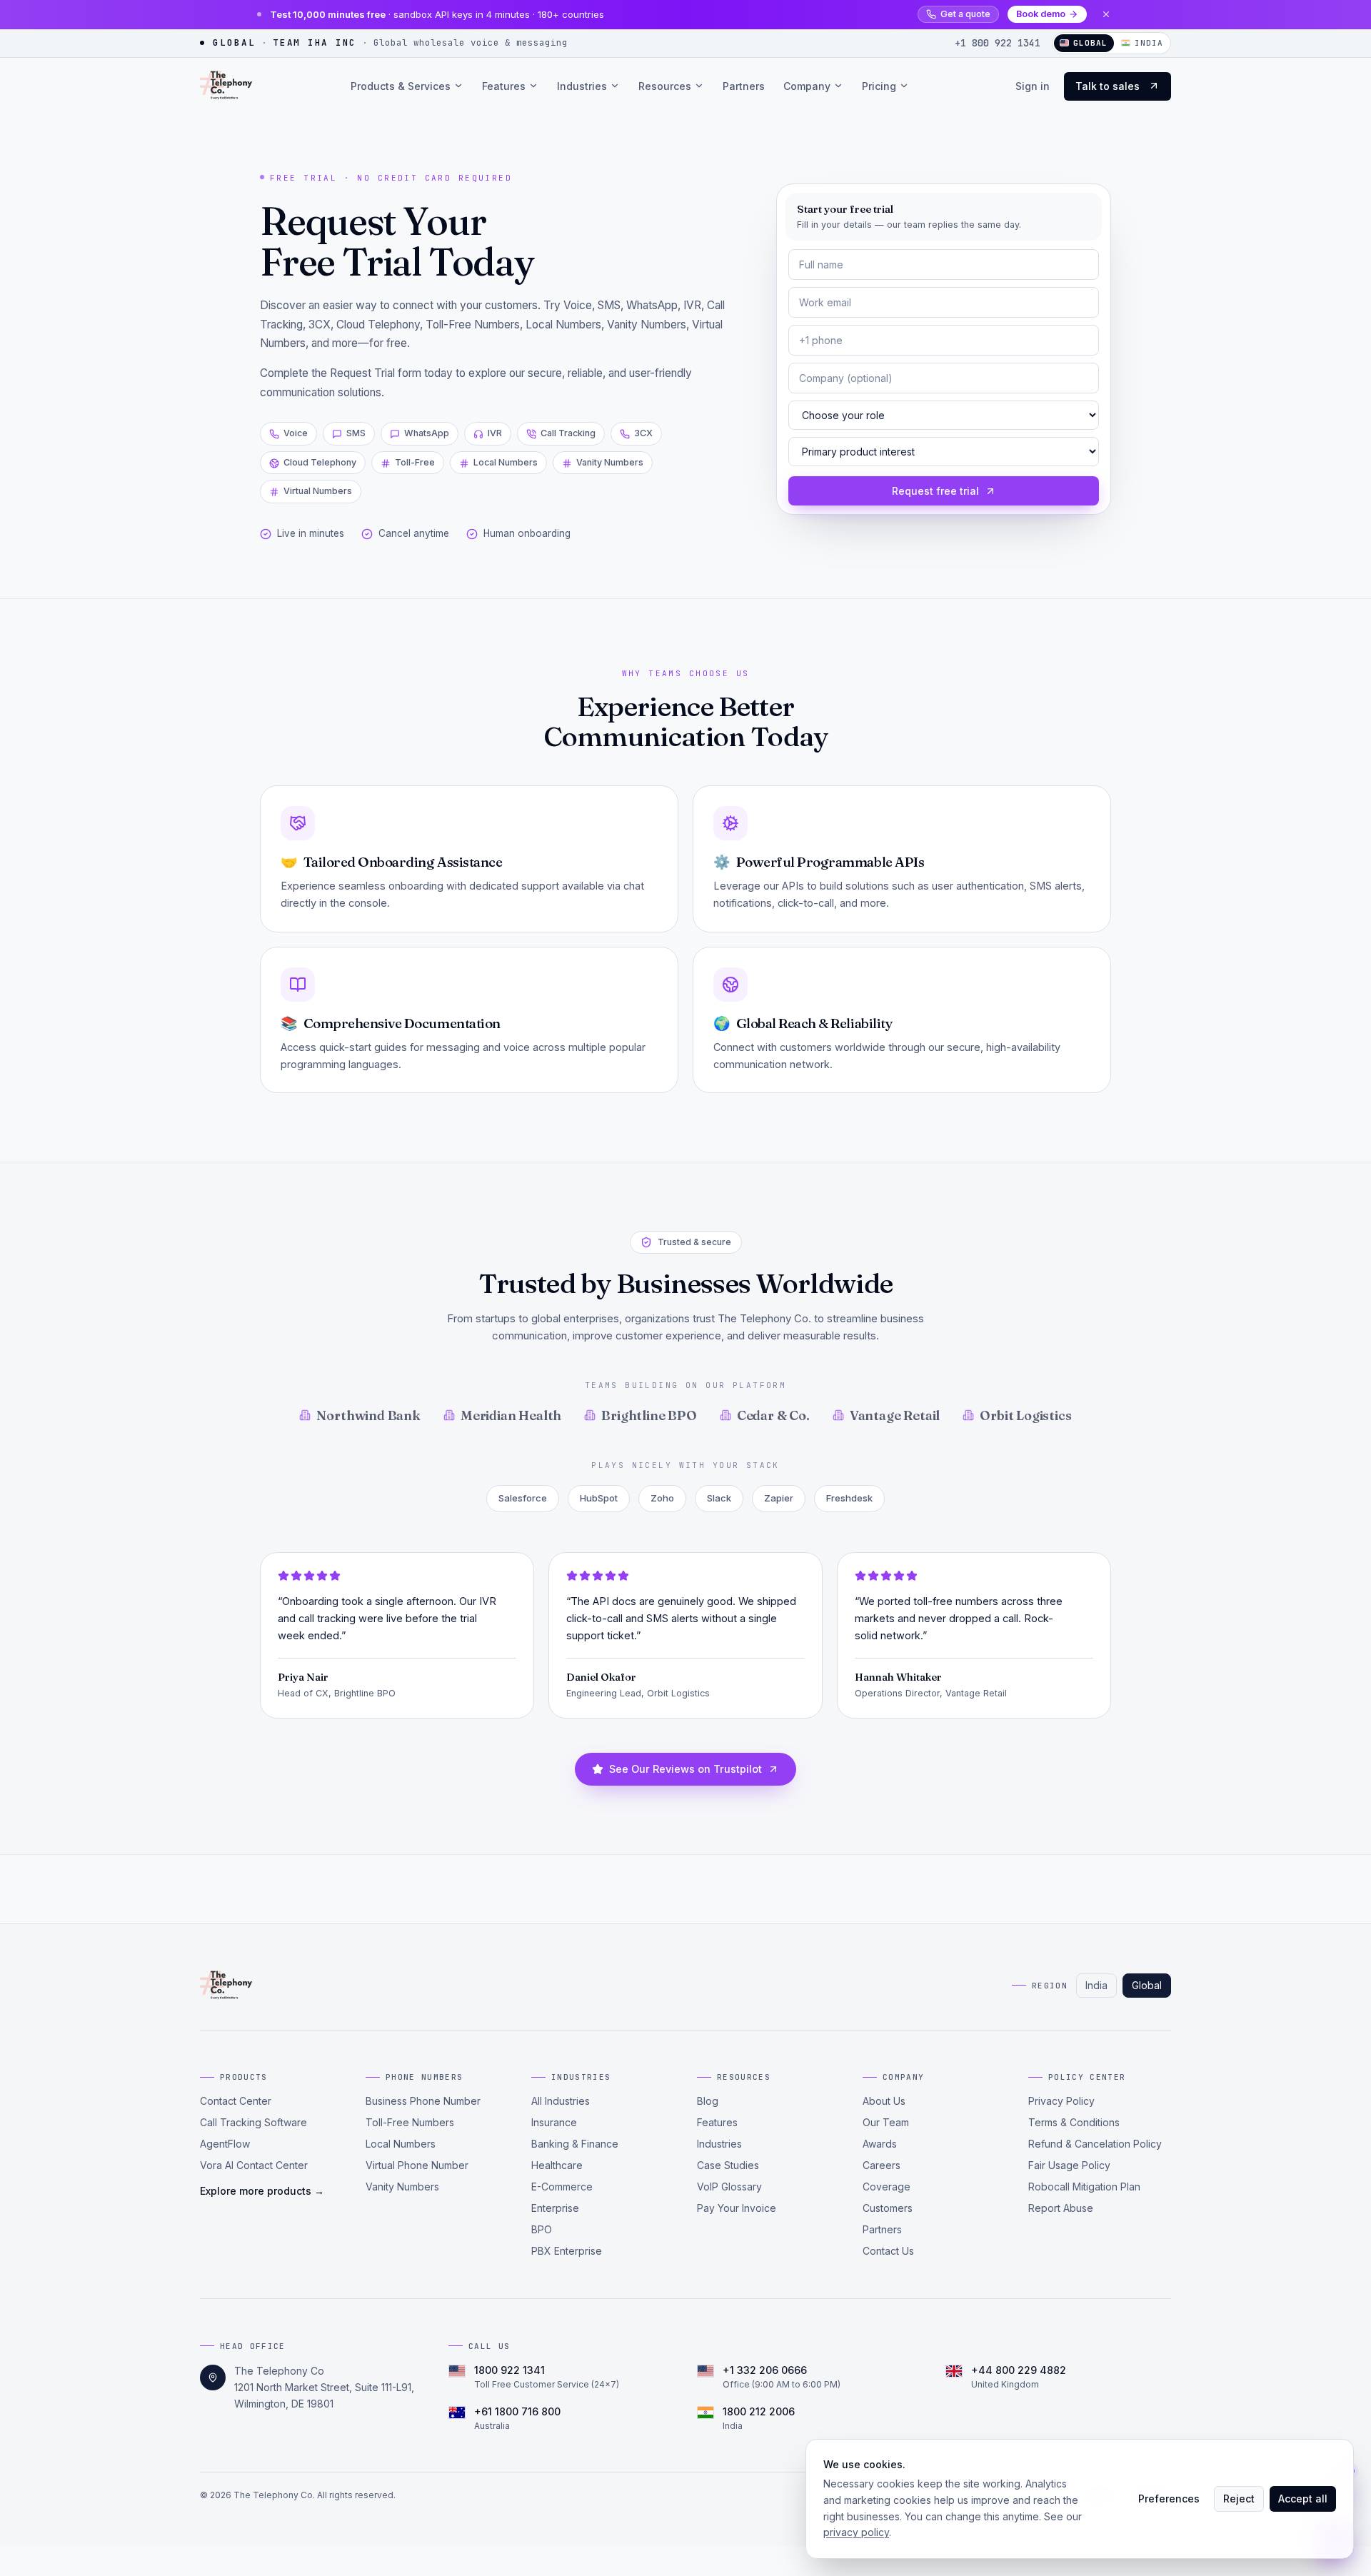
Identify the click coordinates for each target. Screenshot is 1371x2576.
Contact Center (236, 2101)
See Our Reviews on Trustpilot (685, 1769)
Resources (665, 85)
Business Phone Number (423, 2101)
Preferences (1169, 2499)
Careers (882, 2165)
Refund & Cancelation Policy (1095, 2144)
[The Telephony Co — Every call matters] (226, 86)
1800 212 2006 (759, 2411)
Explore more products (262, 2191)
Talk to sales (1108, 85)
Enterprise (555, 2208)
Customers (888, 2208)
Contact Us (888, 2251)
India (1149, 43)
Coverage (887, 2187)
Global (1147, 1985)
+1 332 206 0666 (765, 2370)
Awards (880, 2144)
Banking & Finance (575, 2144)
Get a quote (965, 14)
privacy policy (856, 2532)
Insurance (554, 2122)
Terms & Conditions (1074, 2122)
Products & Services (401, 85)
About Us (884, 2101)
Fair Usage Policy (1069, 2165)
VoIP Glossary (729, 2187)
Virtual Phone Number (417, 2165)
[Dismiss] (1106, 14)
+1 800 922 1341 (998, 43)
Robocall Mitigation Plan (1084, 2187)
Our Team (886, 2122)
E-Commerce (562, 2187)
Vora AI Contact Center (254, 2165)
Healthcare (557, 2165)
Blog (708, 2101)
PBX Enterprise (567, 2251)
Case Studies (728, 2165)
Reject (1239, 2499)
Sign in (1033, 85)
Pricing (879, 85)
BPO (542, 2229)
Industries (582, 85)
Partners (744, 85)
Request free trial (935, 491)
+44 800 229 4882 (1019, 2370)
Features (504, 85)
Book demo (1041, 14)
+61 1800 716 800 (517, 2411)
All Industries (561, 2101)
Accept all (1303, 2499)
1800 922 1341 (509, 2370)
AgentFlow (225, 2144)
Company (807, 85)
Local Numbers (401, 2144)
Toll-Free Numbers (410, 2122)
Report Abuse (1061, 2208)
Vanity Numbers (402, 2187)
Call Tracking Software (253, 2122)
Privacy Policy (1061, 2101)
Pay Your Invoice (737, 2208)
